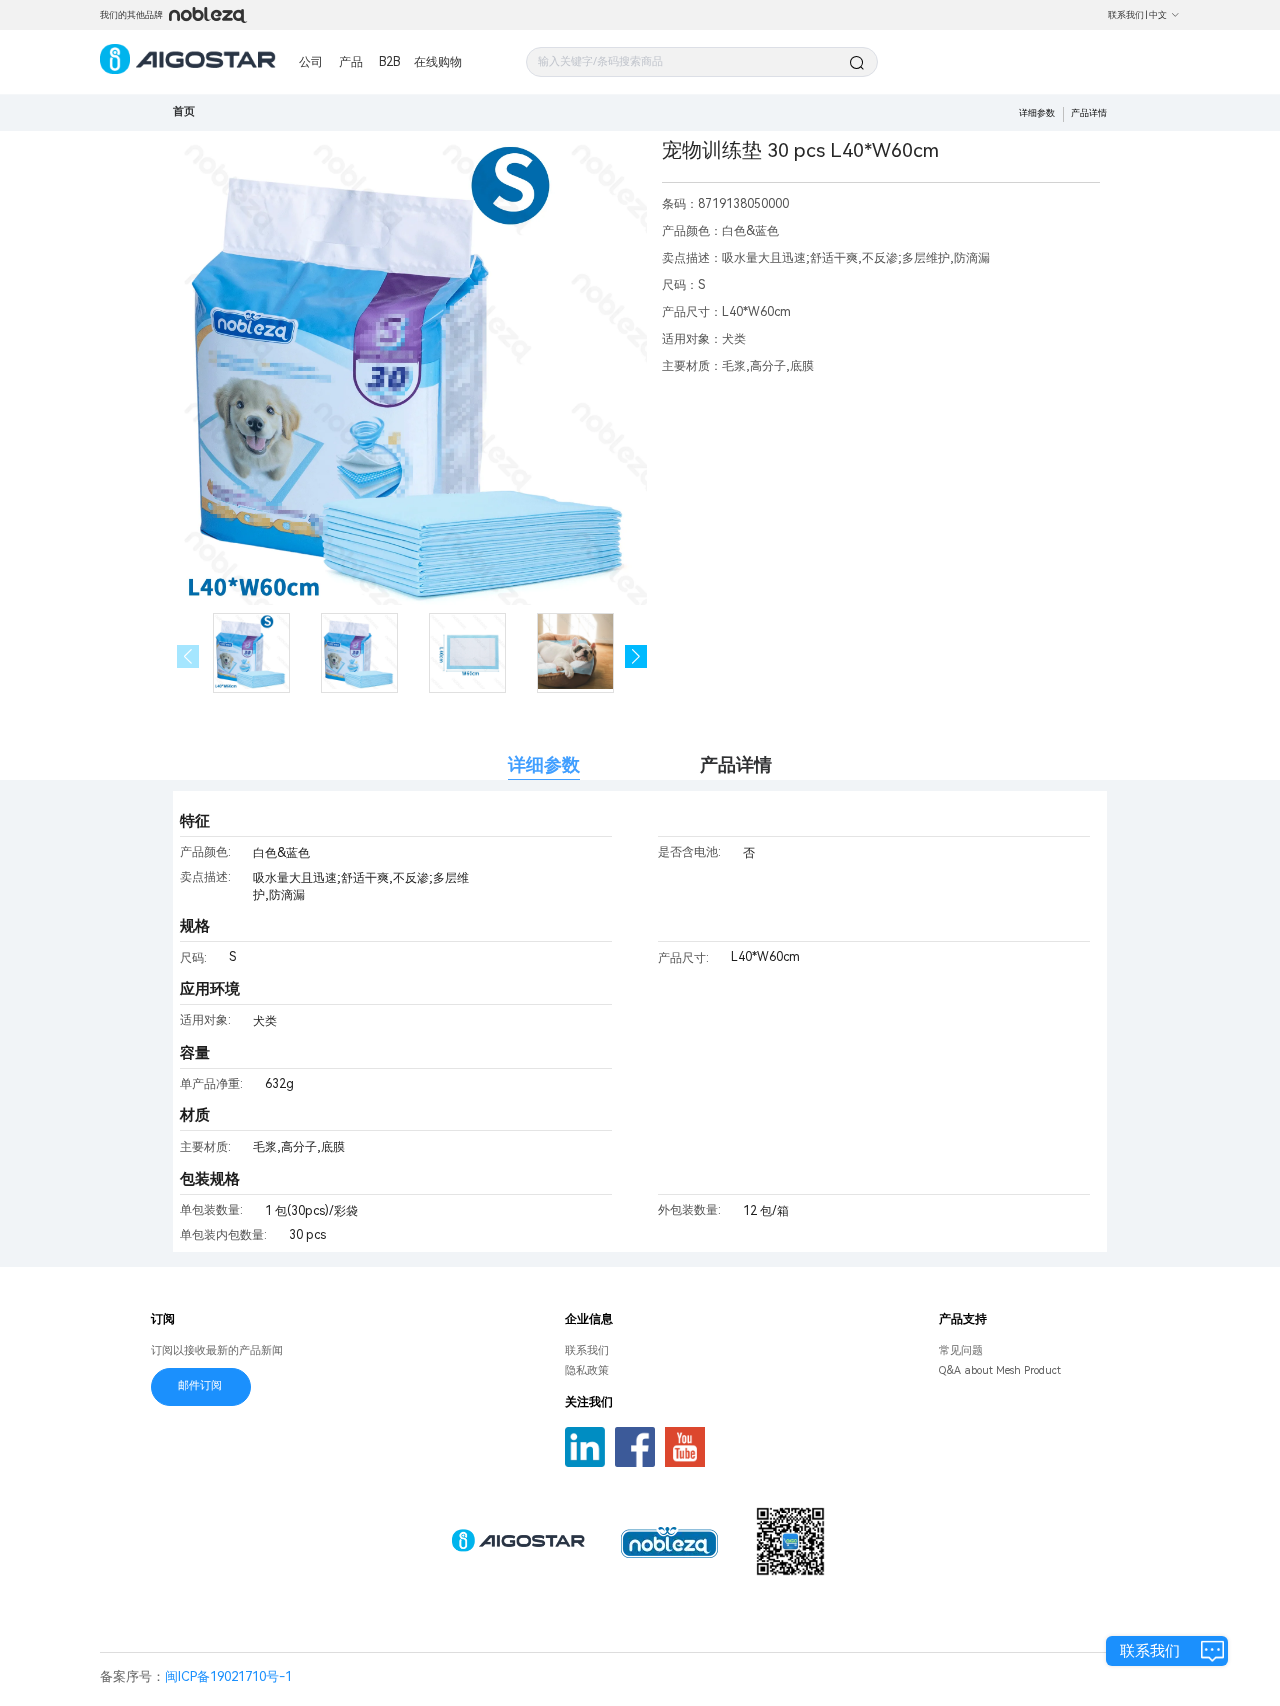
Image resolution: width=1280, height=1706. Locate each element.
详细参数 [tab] (544, 764)
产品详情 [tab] (736, 764)
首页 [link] (184, 111)
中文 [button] (1158, 15)
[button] (636, 656)
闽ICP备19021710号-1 (228, 1676)
